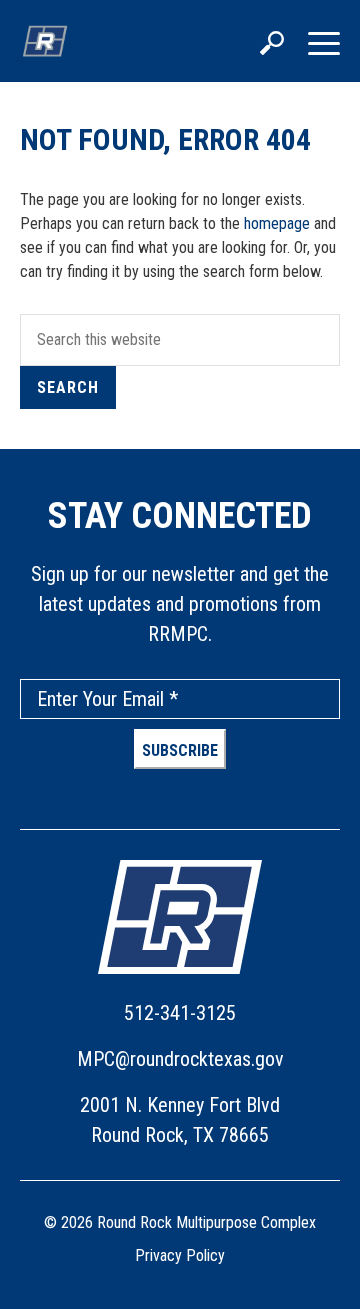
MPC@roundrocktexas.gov (180, 1059)
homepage (277, 223)
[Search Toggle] (272, 45)
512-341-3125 (180, 1013)
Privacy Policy (180, 1255)
